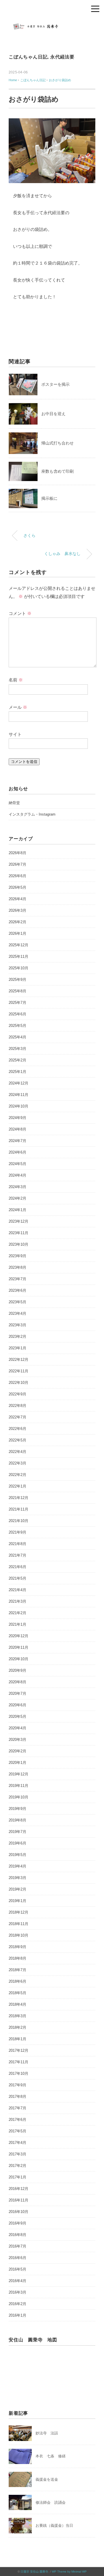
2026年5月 (17, 887)
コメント (20, 613)
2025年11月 (18, 956)
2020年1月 (17, 1763)
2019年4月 (17, 1866)
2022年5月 (17, 1440)
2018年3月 (17, 2016)
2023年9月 (17, 1256)
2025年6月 (17, 1014)
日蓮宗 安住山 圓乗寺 (34, 2572)
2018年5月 (17, 1993)
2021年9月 (17, 1532)
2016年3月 (17, 2292)
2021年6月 (17, 1567)
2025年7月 (17, 1003)
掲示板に (49, 498)
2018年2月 (17, 2027)
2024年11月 (18, 1095)
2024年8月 (17, 1129)
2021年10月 (18, 1521)
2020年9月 (17, 1670)
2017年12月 (18, 2050)
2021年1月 (17, 1624)
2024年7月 (17, 1141)
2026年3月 (17, 910)
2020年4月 (17, 1728)
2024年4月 (17, 1175)
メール (18, 707)
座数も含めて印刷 (57, 471)
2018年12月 (18, 1912)
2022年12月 (18, 1360)
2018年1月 (17, 2039)
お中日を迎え (53, 414)
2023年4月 (17, 1313)
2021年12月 (18, 1498)
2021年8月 (17, 1544)
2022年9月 (17, 1394)
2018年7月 (17, 1970)
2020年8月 (17, 1682)
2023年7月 (17, 1279)
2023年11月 (18, 1233)
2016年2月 (17, 2304)
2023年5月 (17, 1302)
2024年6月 (17, 1152)
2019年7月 (17, 1832)
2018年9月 (17, 1947)
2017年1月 (17, 2177)
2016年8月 (17, 2235)
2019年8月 (17, 1820)
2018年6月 (17, 1981)
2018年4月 (17, 2004)
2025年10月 (18, 968)
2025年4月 (17, 1037)
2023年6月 (17, 1290)
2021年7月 (17, 1555)
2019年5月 (17, 1855)
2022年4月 (17, 1452)
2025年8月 (17, 991)
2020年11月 (18, 1647)
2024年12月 (18, 1083)
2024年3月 (17, 1187)
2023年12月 (18, 1221)
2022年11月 (18, 1371)
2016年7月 (17, 2246)
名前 (16, 680)
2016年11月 (18, 2200)
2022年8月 (17, 1406)
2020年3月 (17, 1740)
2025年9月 (17, 980)
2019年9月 (17, 1809)
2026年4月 (17, 899)
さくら (29, 535)
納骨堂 (14, 803)
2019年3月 (17, 1878)
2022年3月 (17, 1463)
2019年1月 (17, 1901)
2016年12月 (18, 2189)
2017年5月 (17, 2131)
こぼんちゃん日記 (28, 57)
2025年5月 (17, 1026)
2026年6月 (17, 876)
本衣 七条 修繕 (51, 2456)
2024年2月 (17, 1198)
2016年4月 (17, 2281)
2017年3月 (17, 2154)
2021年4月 (17, 1590)
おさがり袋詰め (60, 80)
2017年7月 (17, 2108)
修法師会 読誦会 (51, 2502)
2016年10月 (18, 2212)
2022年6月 (17, 1429)
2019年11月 (18, 1786)
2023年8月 (17, 1267)
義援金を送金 (47, 2479)
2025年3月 (17, 1049)
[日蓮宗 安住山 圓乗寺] (52, 24)
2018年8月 (17, 1958)
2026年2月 (17, 922)
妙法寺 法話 (47, 2433)
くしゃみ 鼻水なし (62, 554)
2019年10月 (18, 1797)
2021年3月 (17, 1601)
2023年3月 (17, 1325)
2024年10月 (18, 1106)
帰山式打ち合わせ (57, 443)
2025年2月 (17, 1060)
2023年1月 (17, 1348)
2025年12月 (18, 945)
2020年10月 (18, 1659)
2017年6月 (17, 2120)
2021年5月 (17, 1578)
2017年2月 (17, 2166)
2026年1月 (17, 933)
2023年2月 (17, 1337)
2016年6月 (17, 2258)
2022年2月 (17, 1475)
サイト (15, 734)
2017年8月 (17, 2097)
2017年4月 (17, 2143)
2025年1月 (17, 1072)
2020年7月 (17, 1693)
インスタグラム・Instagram (32, 814)
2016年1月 (17, 2315)
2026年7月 (17, 864)
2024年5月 (17, 1164)
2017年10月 (18, 2073)
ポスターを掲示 (55, 384)
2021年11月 (18, 1509)
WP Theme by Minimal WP (69, 2572)
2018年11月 (18, 1924)
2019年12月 (18, 1774)
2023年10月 (18, 1244)
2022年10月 (18, 1383)
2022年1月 (17, 1486)
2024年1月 (17, 1210)
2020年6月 (17, 1705)
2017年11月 (18, 2062)
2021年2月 (17, 1613)
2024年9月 (17, 1118)
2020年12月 (18, 1636)
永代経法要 (62, 57)
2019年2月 (17, 1889)
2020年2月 (17, 1751)
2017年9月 (17, 2085)
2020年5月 (17, 1717)
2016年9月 (17, 2223)
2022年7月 (17, 1417)
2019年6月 (17, 1843)
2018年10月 (18, 1935)
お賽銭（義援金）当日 (54, 2525)
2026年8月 (17, 853)
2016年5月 (17, 2269)
